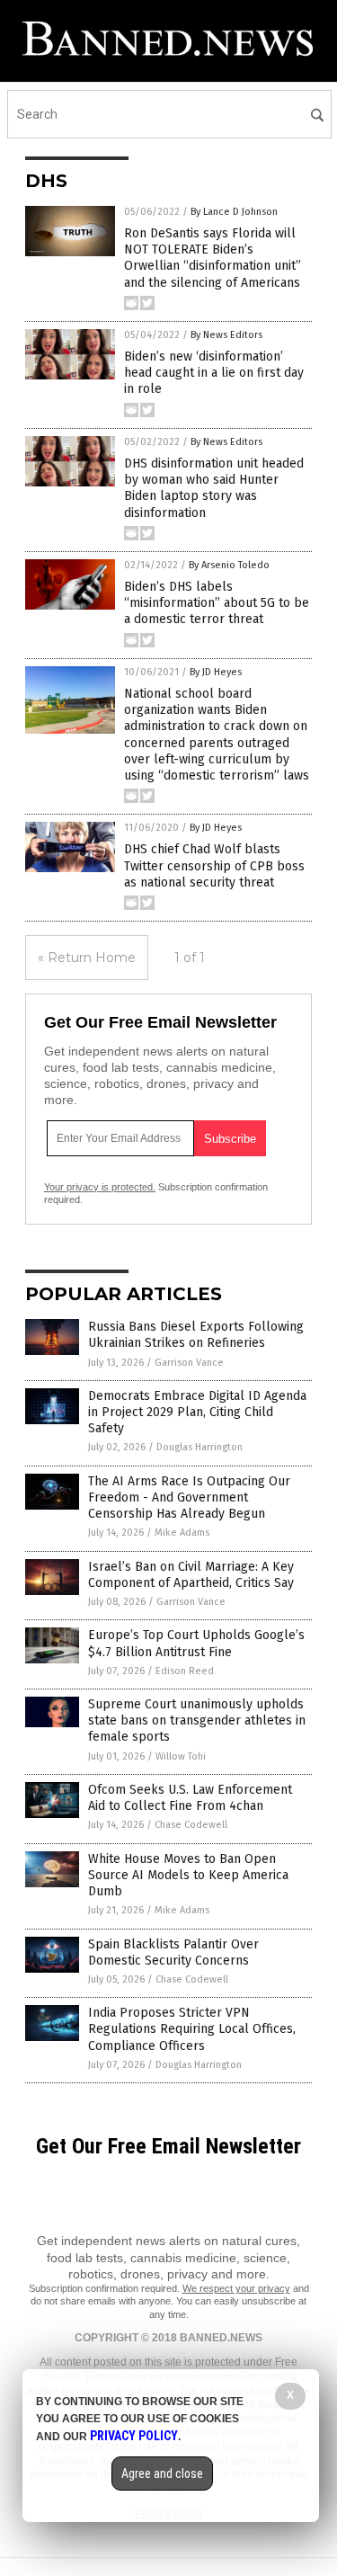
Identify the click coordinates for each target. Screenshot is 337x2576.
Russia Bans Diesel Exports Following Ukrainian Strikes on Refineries (196, 1335)
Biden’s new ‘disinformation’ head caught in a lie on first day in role (214, 373)
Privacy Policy (134, 2436)
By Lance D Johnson (234, 212)
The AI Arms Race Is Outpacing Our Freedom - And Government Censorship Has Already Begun (189, 1497)
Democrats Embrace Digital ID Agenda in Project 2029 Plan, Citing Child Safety (197, 1412)
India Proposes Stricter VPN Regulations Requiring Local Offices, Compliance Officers (192, 2029)
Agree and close (162, 2473)
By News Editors (226, 335)
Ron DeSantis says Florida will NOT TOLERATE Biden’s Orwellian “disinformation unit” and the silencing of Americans (213, 258)
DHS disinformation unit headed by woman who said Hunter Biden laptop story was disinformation (214, 488)
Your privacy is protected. (100, 1187)
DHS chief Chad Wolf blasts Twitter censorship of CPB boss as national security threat (214, 865)
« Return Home (87, 958)
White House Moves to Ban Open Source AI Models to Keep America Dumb (188, 1875)
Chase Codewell (191, 1825)
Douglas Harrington (200, 1447)
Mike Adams (182, 1533)
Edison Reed (185, 1671)
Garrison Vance (189, 1363)
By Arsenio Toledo (229, 565)
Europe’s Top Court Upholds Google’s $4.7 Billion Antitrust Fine (196, 1643)
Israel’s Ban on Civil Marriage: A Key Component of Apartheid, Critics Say (191, 1575)
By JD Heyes (216, 672)
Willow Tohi (181, 1756)
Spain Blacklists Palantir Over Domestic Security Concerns (173, 1952)
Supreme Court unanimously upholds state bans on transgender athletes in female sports (197, 1720)
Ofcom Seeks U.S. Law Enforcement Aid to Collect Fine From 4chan (190, 1798)
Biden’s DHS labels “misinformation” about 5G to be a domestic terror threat (217, 603)
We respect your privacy (236, 2288)
